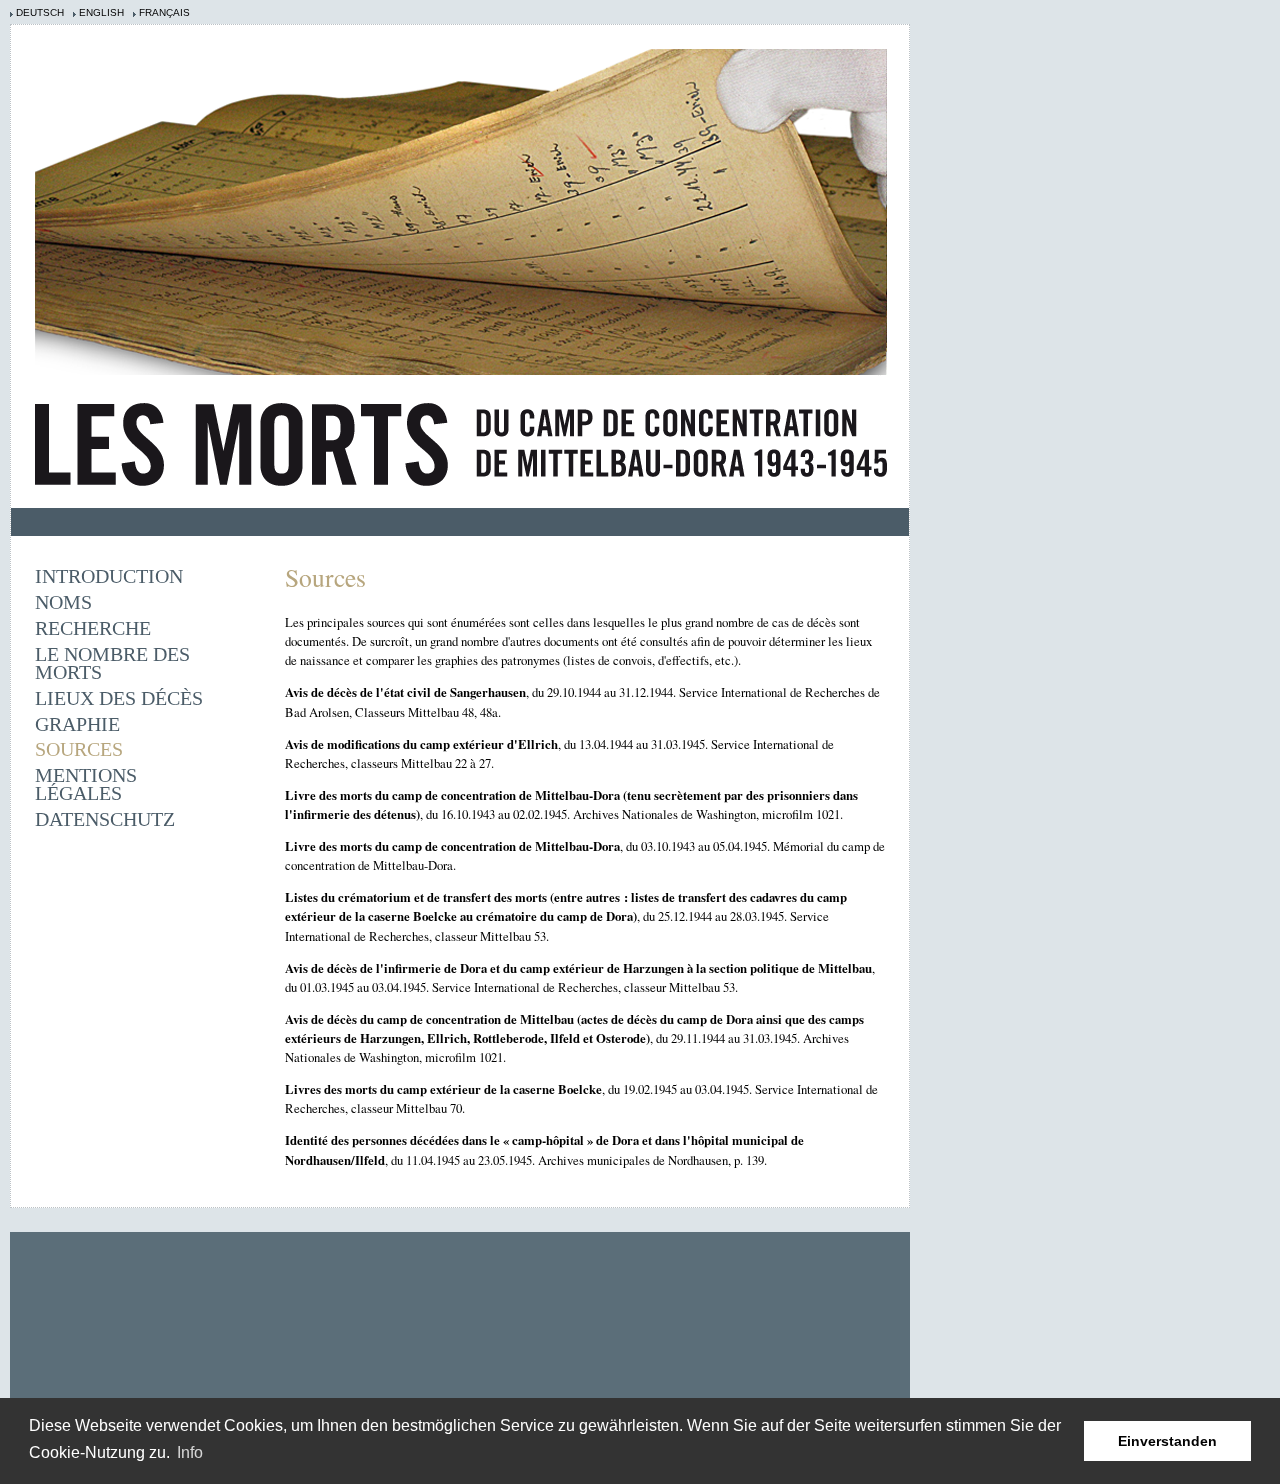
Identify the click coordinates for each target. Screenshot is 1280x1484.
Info (190, 1452)
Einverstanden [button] (1167, 1441)
